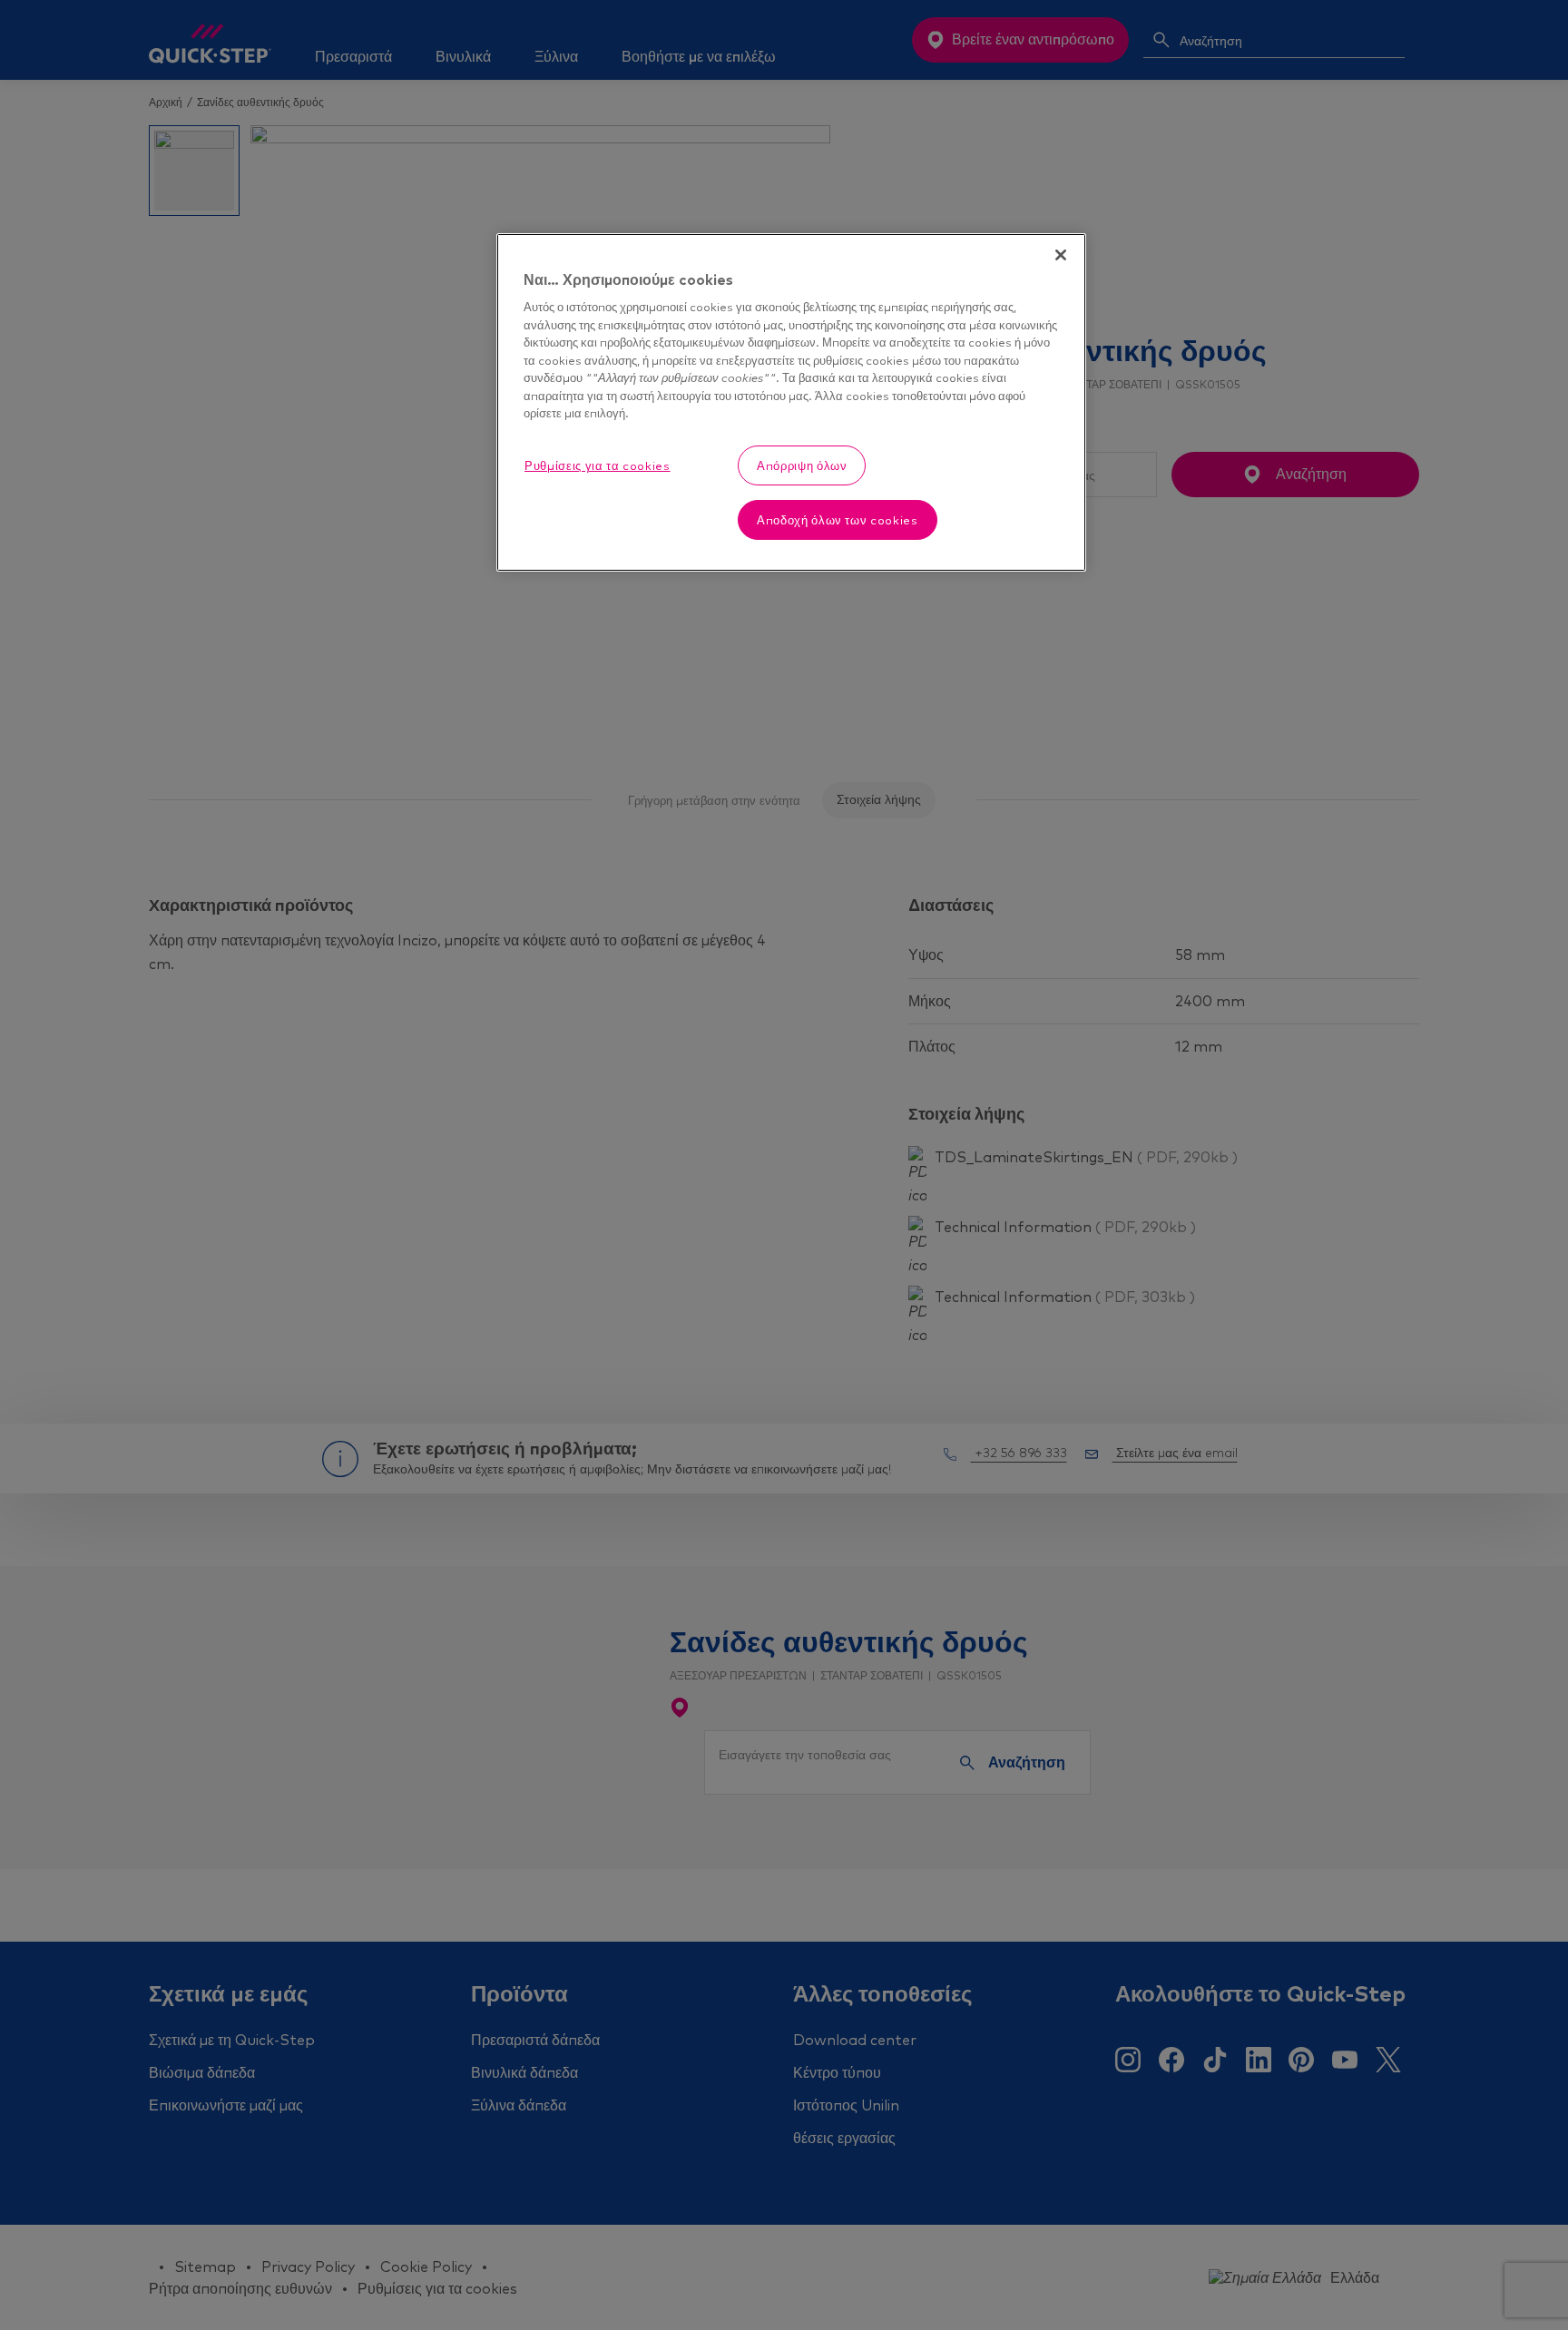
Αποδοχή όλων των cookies (838, 520)
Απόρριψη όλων (802, 465)
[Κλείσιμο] (1061, 255)
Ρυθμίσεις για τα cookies (598, 465)
